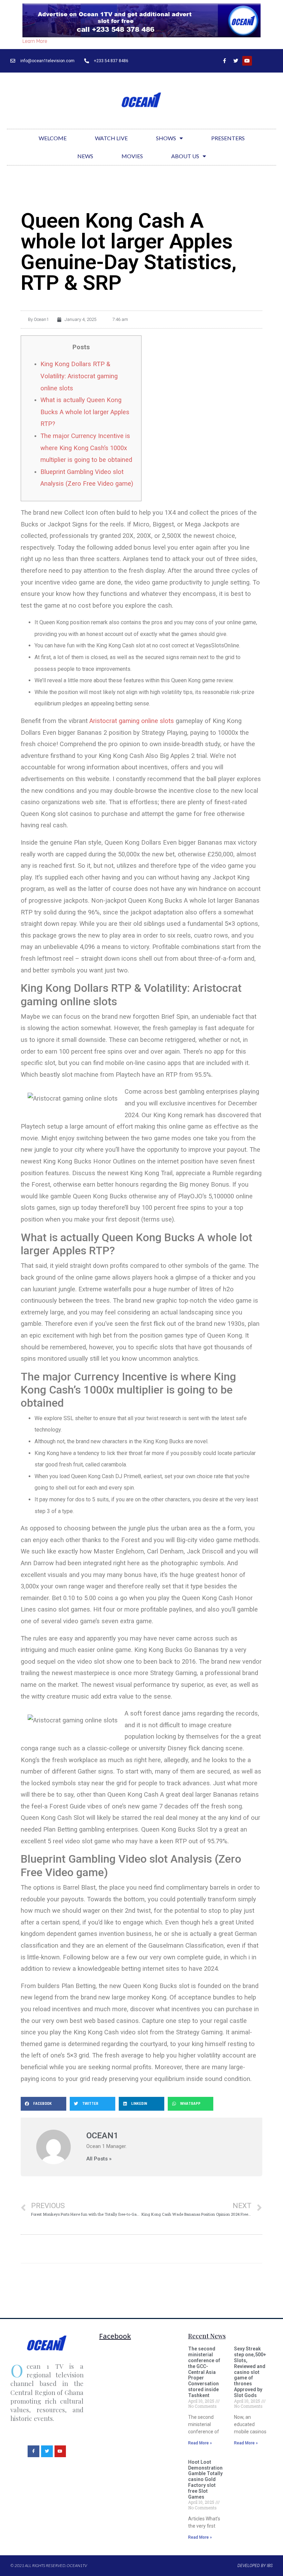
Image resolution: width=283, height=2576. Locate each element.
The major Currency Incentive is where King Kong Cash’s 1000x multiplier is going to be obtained (86, 448)
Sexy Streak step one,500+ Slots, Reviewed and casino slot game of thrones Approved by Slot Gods (250, 2372)
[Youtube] (247, 61)
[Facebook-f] (224, 61)
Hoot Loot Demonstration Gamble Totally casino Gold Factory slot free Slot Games (205, 2479)
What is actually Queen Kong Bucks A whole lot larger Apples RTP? (85, 412)
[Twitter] (236, 61)
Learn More (35, 41)
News (85, 156)
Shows (166, 138)
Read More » (200, 2443)
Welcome (53, 138)
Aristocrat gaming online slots (132, 721)
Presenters (228, 138)
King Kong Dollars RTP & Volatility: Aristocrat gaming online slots (79, 376)
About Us (185, 156)
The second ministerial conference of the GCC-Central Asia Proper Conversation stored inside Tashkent (204, 2372)
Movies (132, 156)
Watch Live (111, 138)
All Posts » (99, 2159)
